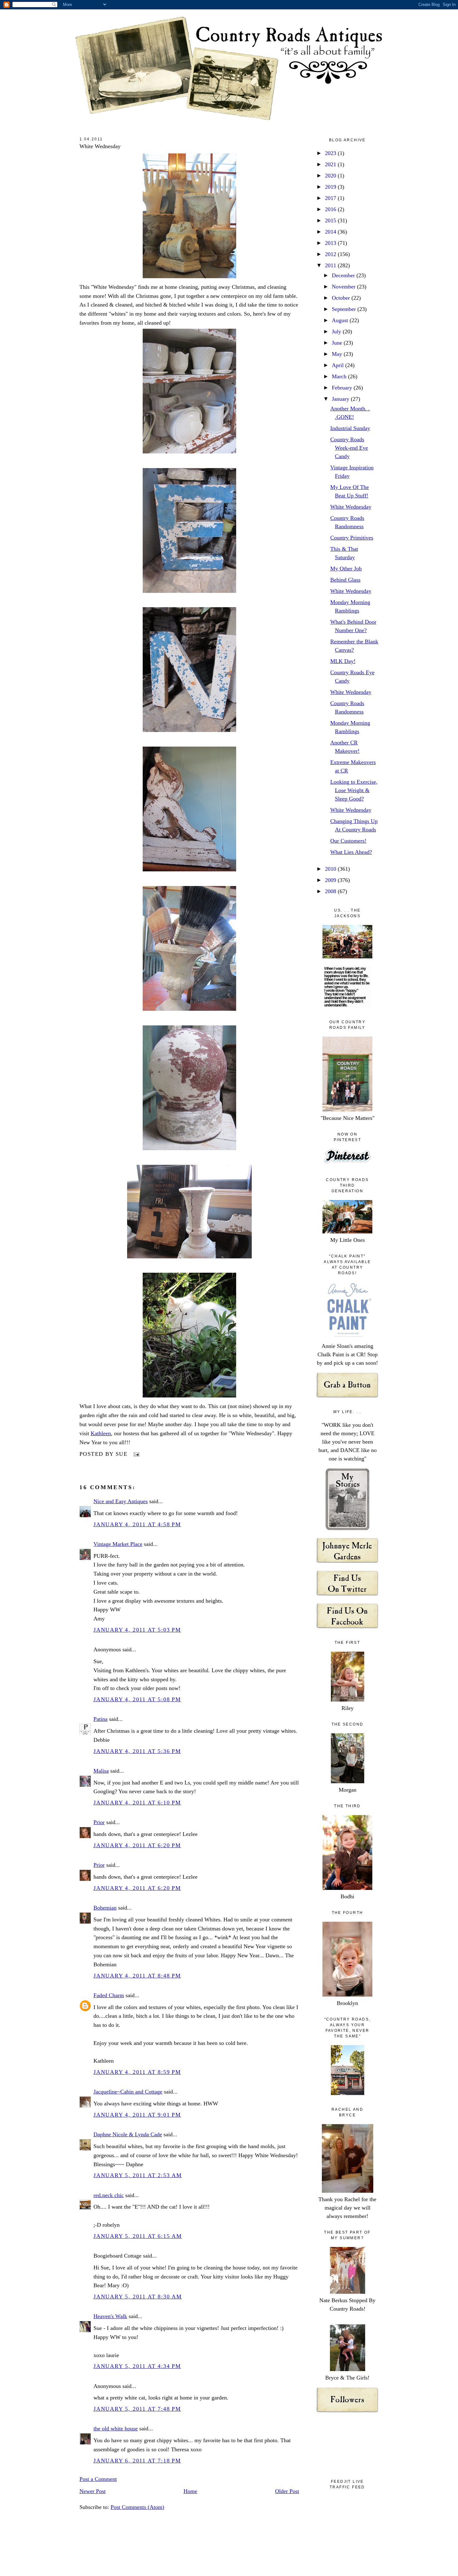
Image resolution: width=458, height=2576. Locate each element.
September (345, 309)
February (343, 388)
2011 (331, 265)
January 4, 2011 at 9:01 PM (137, 2115)
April (339, 365)
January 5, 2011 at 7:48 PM (137, 2409)
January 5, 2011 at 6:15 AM (138, 2236)
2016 (331, 209)
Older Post (287, 2491)
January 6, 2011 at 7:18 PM (137, 2461)
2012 (331, 254)
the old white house (116, 2428)
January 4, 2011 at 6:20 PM (137, 1845)
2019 (331, 187)
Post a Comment (98, 2479)
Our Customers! (348, 841)
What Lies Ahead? (351, 852)
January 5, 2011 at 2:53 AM (138, 2175)
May (338, 354)
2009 (331, 880)
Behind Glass (345, 580)
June (338, 343)
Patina (100, 1719)
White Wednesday (100, 146)
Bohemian (105, 1908)
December (344, 275)
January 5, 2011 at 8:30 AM (138, 2297)
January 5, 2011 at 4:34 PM (137, 2366)
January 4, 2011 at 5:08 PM (137, 1699)
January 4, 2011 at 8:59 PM (137, 2072)
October (342, 298)
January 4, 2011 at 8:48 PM (137, 1976)
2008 (331, 891)
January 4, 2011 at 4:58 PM (137, 1524)
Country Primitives (352, 538)
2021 (331, 164)
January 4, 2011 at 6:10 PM (137, 1803)
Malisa (101, 1771)
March (340, 376)
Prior (99, 1822)
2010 (331, 869)
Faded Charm (109, 1995)
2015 (331, 220)
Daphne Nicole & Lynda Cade (128, 2134)
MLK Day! (343, 661)
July (337, 332)
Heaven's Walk (110, 2316)
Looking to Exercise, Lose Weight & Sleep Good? (354, 790)
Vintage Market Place (118, 1544)
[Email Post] (135, 1454)
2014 (331, 232)
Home (190, 2491)
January (341, 399)
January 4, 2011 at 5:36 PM (137, 1751)
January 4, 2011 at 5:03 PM (137, 1630)
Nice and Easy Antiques (121, 1501)
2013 (331, 243)
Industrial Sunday (350, 428)
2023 (331, 153)
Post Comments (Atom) (137, 2507)
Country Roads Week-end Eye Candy (349, 448)
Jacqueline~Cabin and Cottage (128, 2092)
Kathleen (101, 1433)
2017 (331, 198)
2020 (331, 176)
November (344, 287)
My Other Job (346, 569)
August (341, 320)
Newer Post (93, 2491)
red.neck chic (109, 2195)
